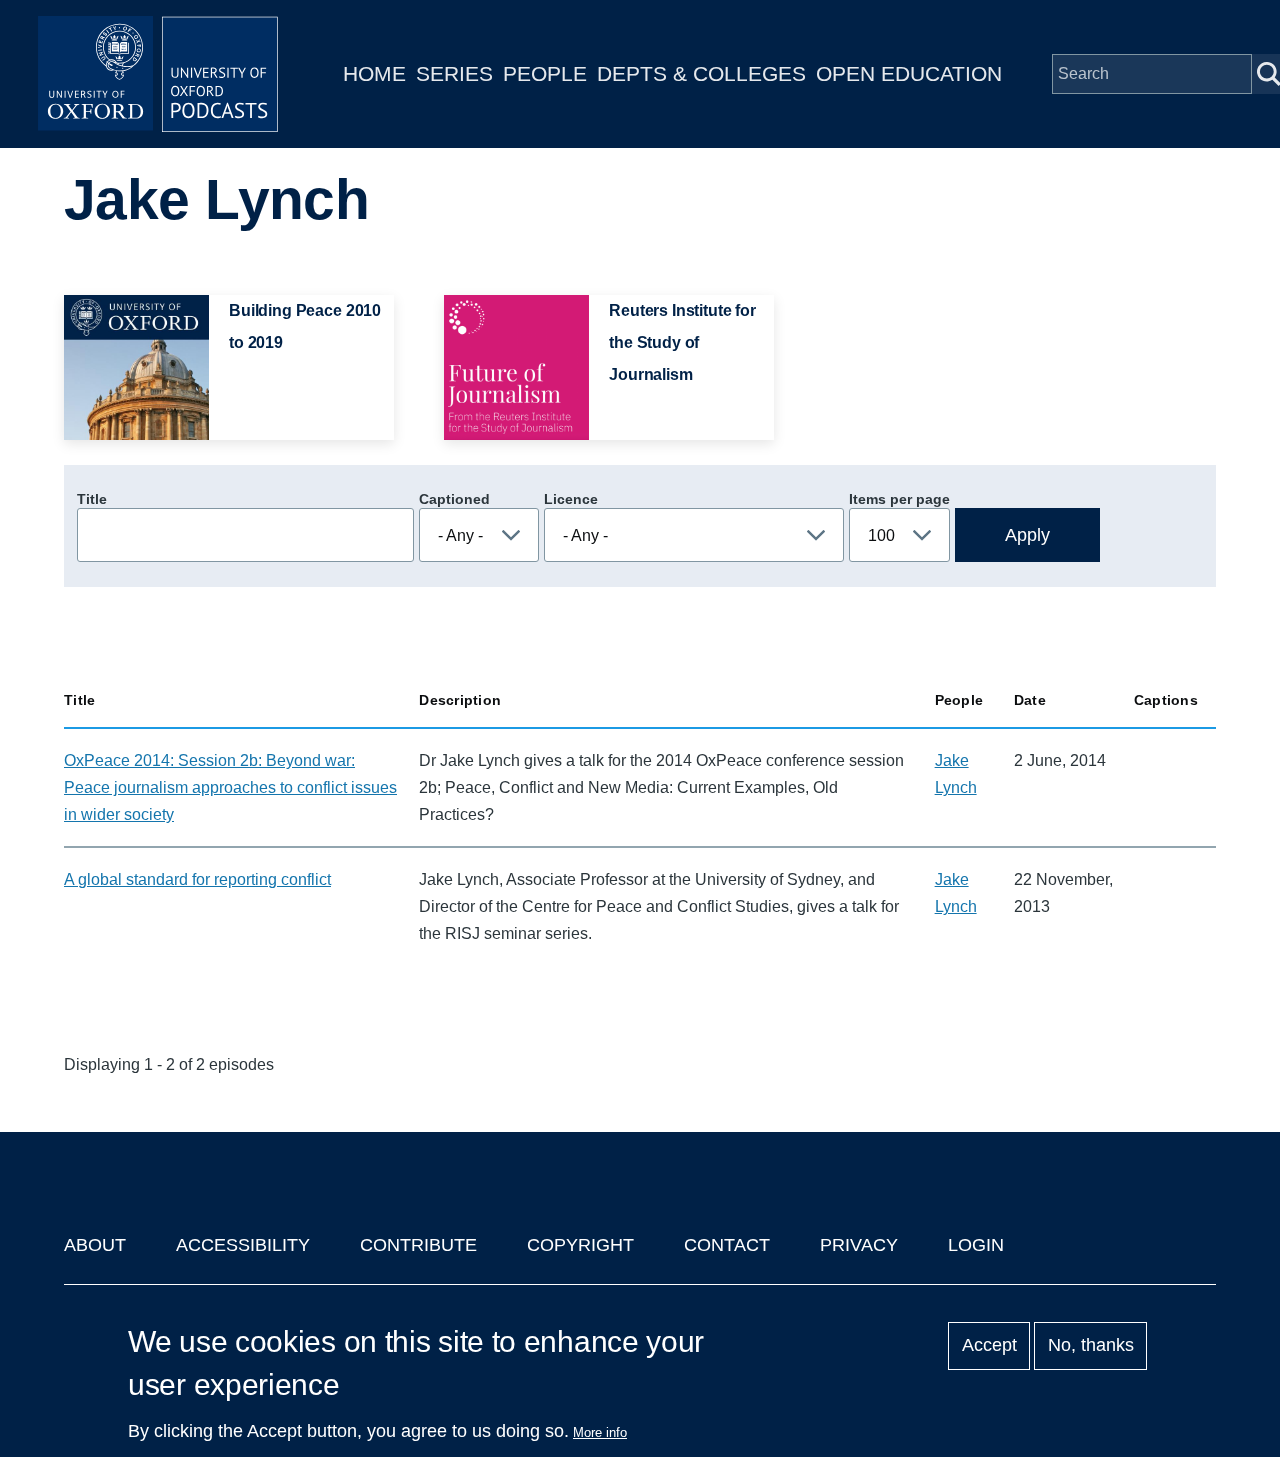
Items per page (899, 499)
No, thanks (1091, 1346)
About (95, 1245)
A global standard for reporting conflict (197, 879)
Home (374, 73)
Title (92, 499)
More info (600, 1432)
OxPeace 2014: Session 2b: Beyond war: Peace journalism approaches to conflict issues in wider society (230, 787)
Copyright (580, 1245)
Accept (989, 1346)
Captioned (454, 499)
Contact (727, 1245)
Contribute (418, 1245)
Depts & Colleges (701, 73)
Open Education (909, 73)
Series (454, 73)
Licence (571, 499)
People (545, 73)
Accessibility (243, 1245)
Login (976, 1245)
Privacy (859, 1245)
